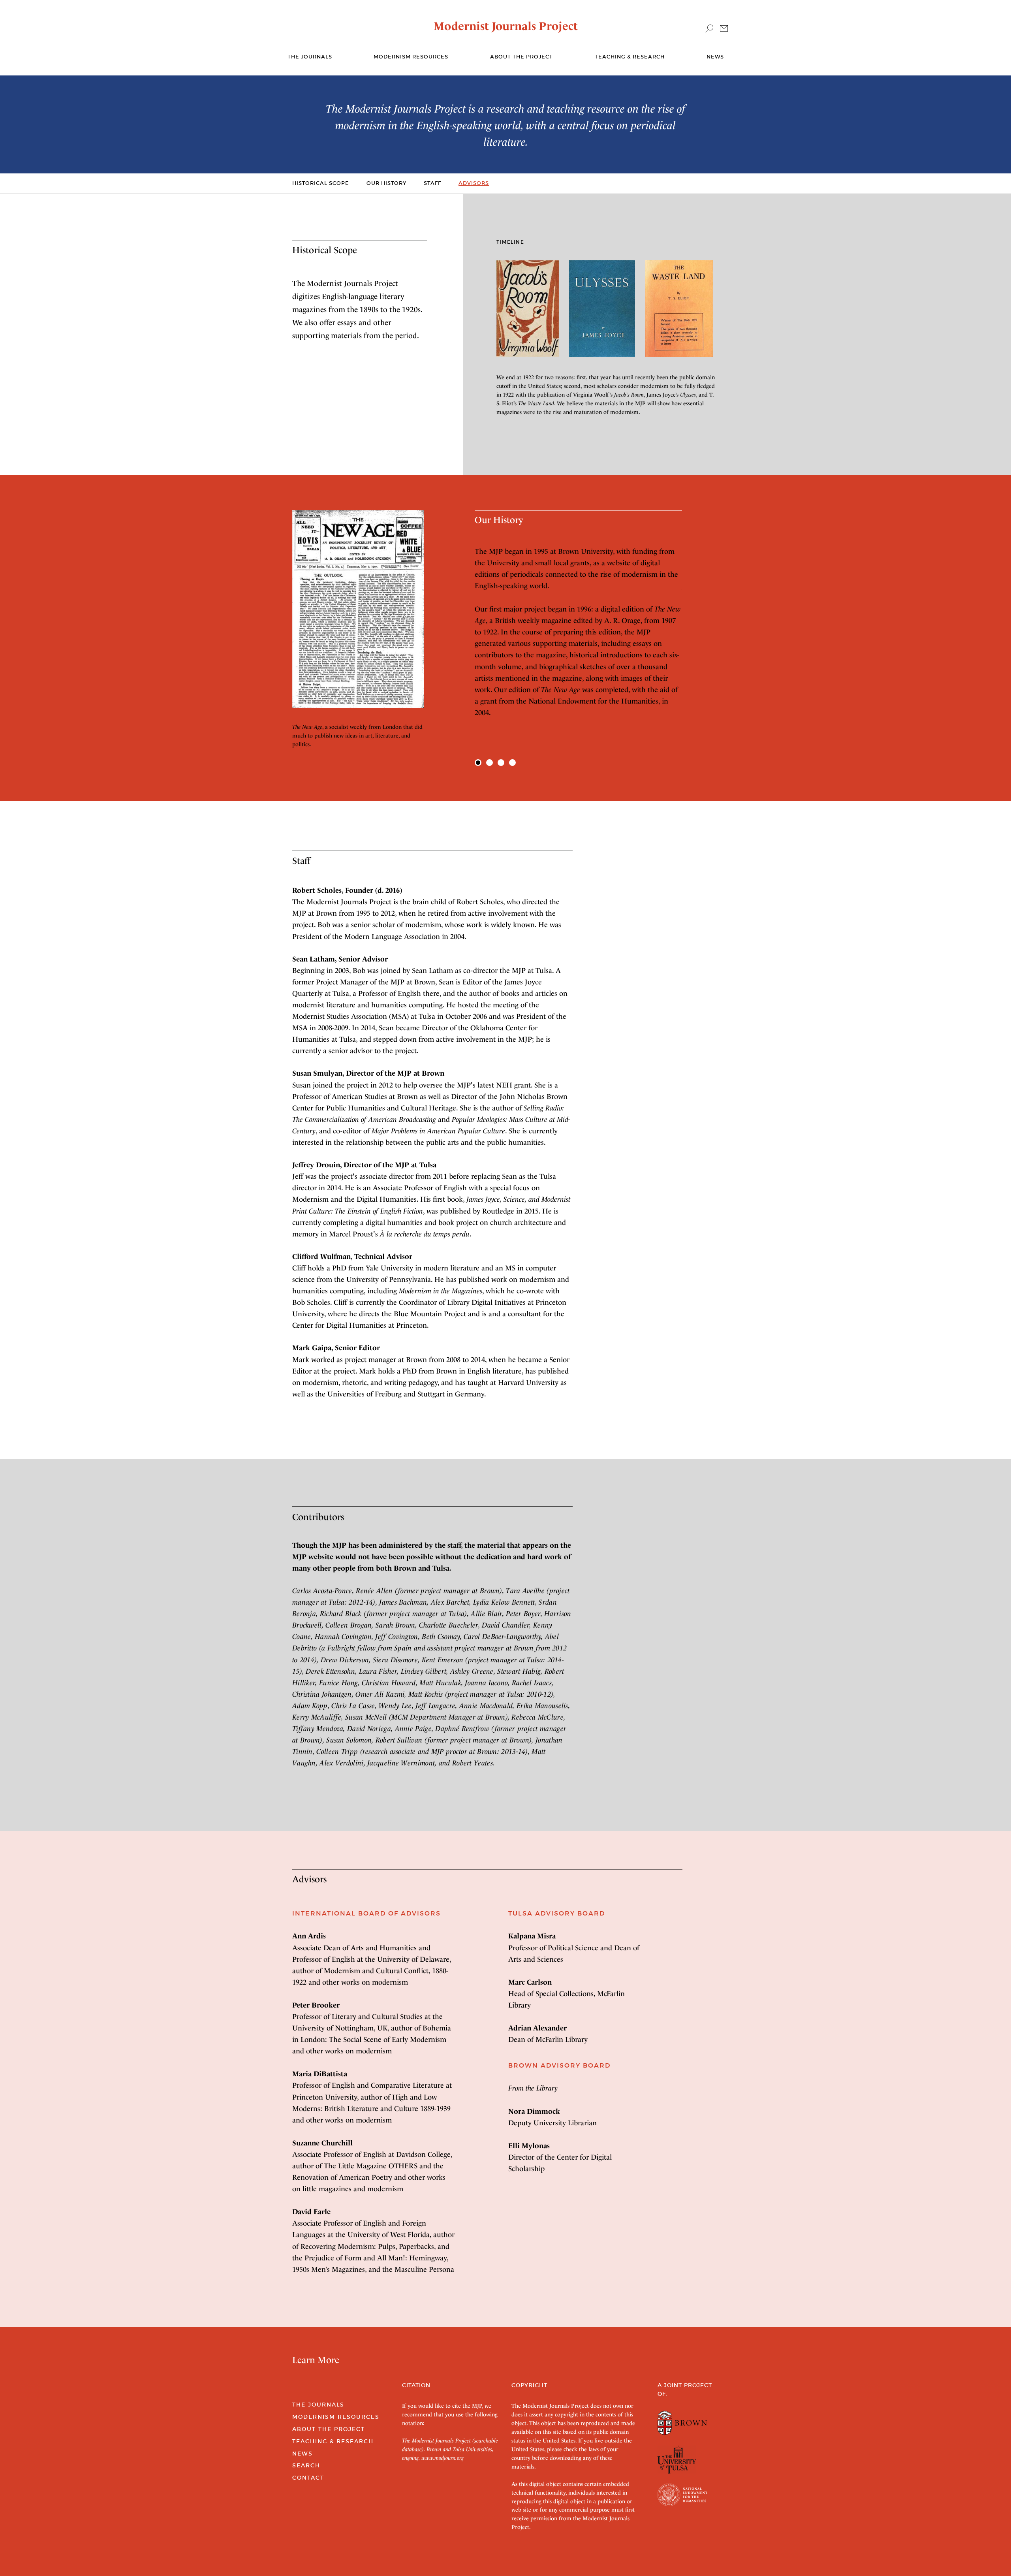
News (715, 57)
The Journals (318, 2405)
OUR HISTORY (386, 183)
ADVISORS (474, 183)
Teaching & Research (630, 57)
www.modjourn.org (443, 2458)
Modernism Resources (411, 57)
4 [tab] (512, 763)
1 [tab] (478, 763)
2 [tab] (490, 763)
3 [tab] (501, 763)
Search (306, 2465)
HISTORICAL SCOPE (321, 183)
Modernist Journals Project (506, 26)
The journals (310, 57)
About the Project (521, 57)
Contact (308, 2478)
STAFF (432, 183)
